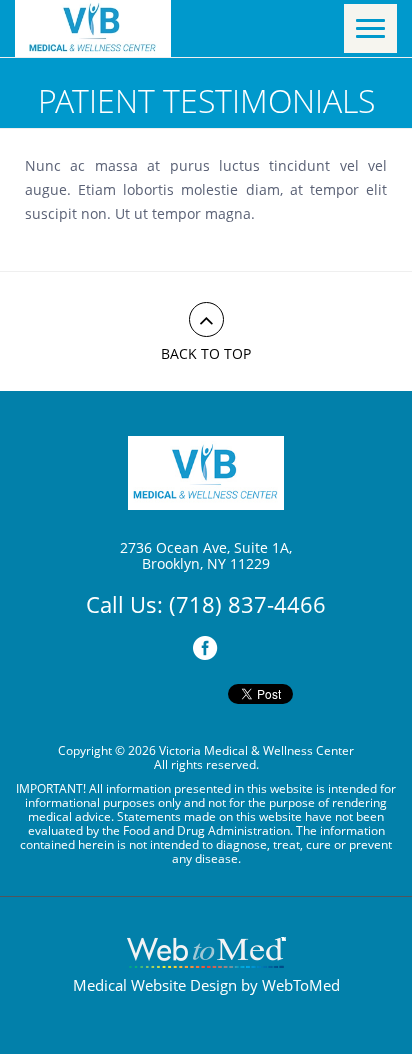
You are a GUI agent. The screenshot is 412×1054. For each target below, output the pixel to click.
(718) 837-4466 (247, 604)
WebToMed (301, 985)
